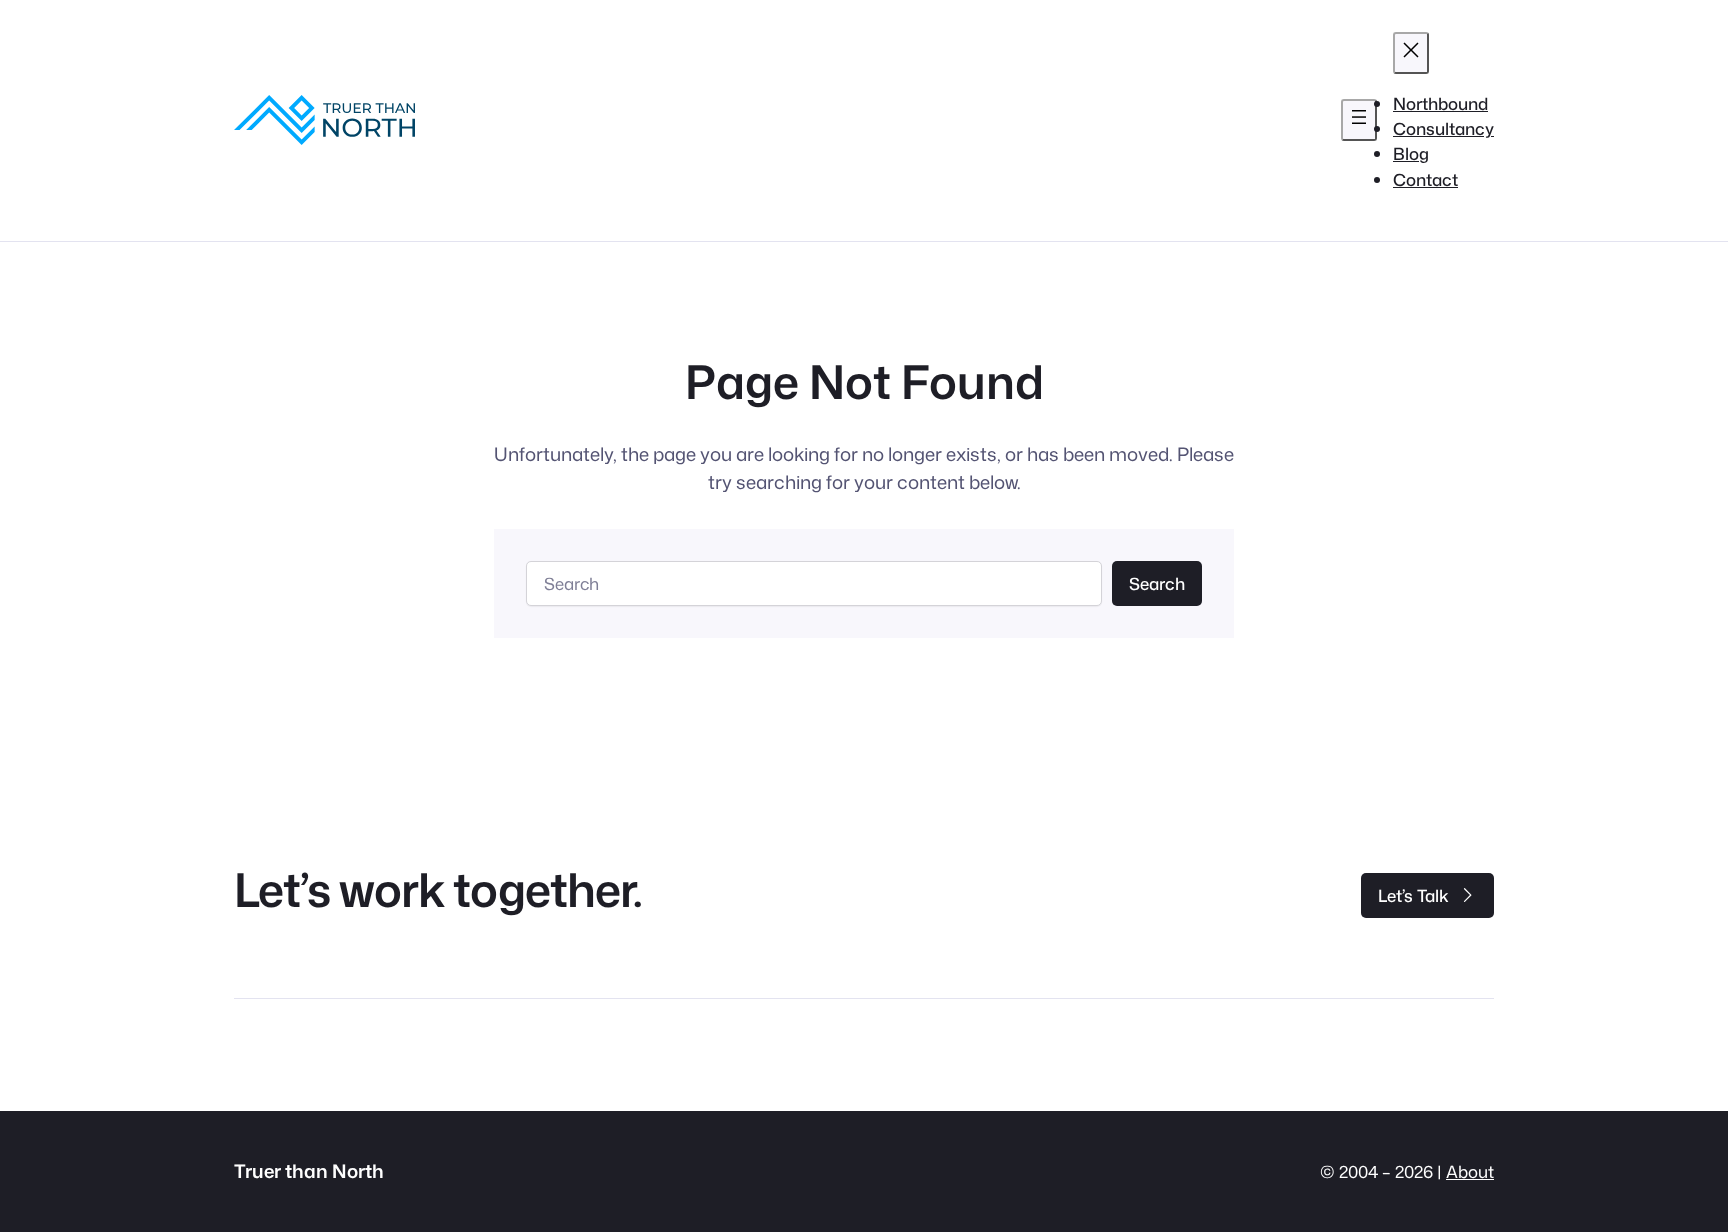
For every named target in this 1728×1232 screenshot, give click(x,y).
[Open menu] (1359, 120)
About (1470, 1171)
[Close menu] (1411, 53)
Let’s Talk (1413, 895)
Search (1157, 583)
